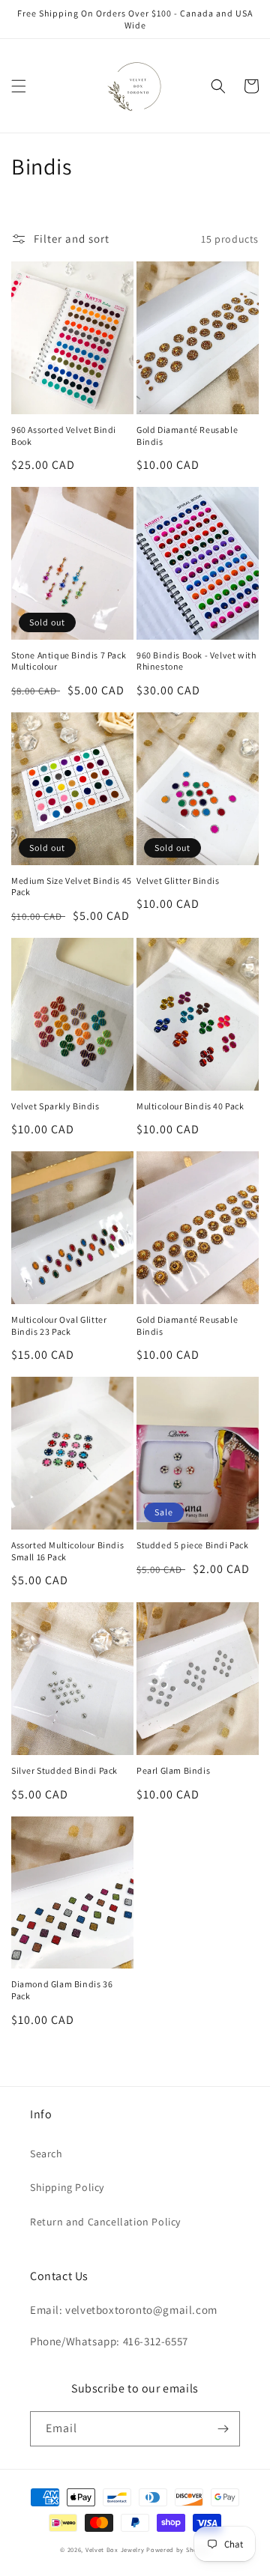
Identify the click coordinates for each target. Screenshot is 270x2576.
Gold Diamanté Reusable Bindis (187, 436)
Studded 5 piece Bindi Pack (193, 1545)
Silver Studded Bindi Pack (64, 1770)
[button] (19, 86)
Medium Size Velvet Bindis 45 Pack (72, 887)
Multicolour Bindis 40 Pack (190, 1106)
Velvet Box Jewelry (115, 2549)
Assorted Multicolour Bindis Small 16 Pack (67, 1551)
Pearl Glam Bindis (173, 1770)
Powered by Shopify (178, 2549)
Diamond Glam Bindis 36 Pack (62, 1990)
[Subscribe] (223, 2429)
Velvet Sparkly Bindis (55, 1106)
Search (46, 2154)
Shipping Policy (67, 2187)
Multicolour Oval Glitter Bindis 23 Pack (59, 1325)
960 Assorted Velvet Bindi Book (64, 436)
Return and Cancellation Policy (105, 2222)
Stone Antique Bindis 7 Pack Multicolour (69, 661)
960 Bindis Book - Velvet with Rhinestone (196, 661)
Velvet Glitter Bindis (178, 881)
